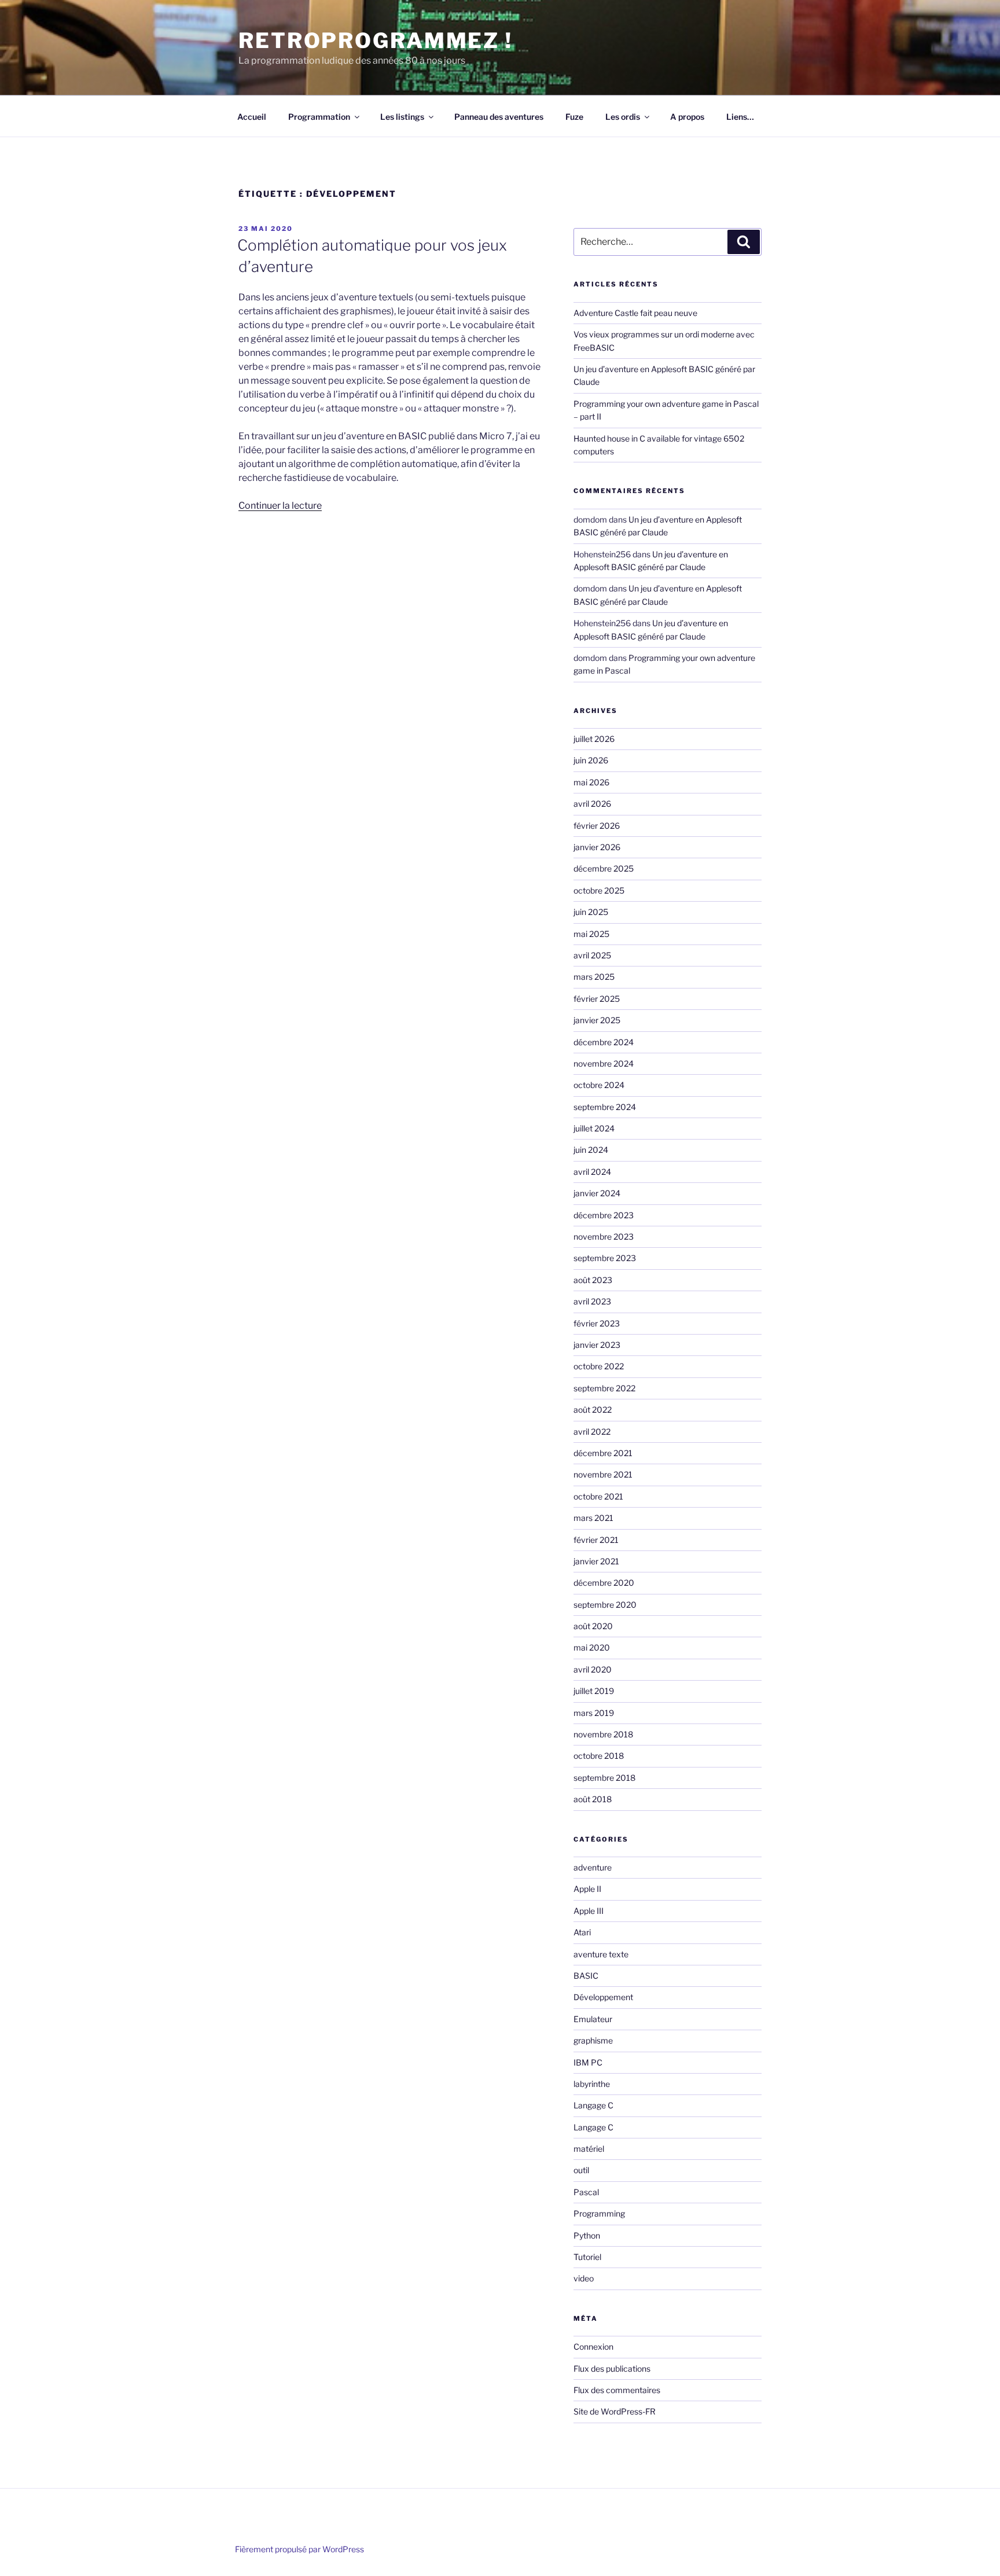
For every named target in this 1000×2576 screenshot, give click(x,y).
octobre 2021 (598, 1496)
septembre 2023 (605, 1258)
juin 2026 (591, 760)
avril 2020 (593, 1669)
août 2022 (593, 1410)
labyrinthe (592, 2084)
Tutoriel (587, 2257)
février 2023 (597, 1323)
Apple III (589, 1911)
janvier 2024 (597, 1193)
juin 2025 (591, 912)
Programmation (319, 117)
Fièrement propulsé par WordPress (299, 2549)
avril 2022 (592, 1432)
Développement (603, 1997)
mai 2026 (591, 782)
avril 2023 (592, 1301)
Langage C (593, 2105)
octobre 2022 (599, 1366)
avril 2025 (592, 955)
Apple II (587, 1889)
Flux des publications (612, 2369)
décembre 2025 (604, 868)
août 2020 (593, 1626)
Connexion (593, 2347)
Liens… (740, 117)
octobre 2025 (599, 890)
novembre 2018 (603, 1734)
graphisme (593, 2040)
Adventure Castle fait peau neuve (635, 313)
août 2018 (593, 1799)
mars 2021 (593, 1518)
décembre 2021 (603, 1453)
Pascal (586, 2192)
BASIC (586, 1976)
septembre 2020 (605, 1605)
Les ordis (623, 117)
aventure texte (601, 1954)
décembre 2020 (604, 1583)
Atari (582, 1932)
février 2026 (597, 826)
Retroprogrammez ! (376, 41)
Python (587, 2235)
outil (581, 2170)
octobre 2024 (599, 1085)
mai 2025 (591, 934)
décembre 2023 (604, 1215)
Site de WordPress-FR (615, 2411)
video (584, 2278)
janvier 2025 (597, 1020)
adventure (593, 1867)
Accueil (252, 117)
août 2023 (593, 1280)
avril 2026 (592, 804)
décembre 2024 (604, 1042)
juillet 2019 (594, 1691)
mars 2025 (594, 977)
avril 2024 (592, 1172)
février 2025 (597, 999)
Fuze (574, 117)
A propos (687, 117)
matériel (589, 2149)
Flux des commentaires (617, 2390)
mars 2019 (594, 1713)
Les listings (402, 117)
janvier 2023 (597, 1345)
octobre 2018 (599, 1756)
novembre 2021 (603, 1474)
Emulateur (593, 2019)
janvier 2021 (596, 1561)
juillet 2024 (594, 1128)
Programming (599, 2213)
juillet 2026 (594, 739)
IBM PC (588, 2062)
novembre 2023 (604, 1236)
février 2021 (596, 1540)
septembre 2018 (604, 1778)
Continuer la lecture (280, 506)
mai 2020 (592, 1647)
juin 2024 (591, 1150)
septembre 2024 (605, 1107)
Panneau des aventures (499, 117)
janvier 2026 (597, 847)
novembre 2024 (604, 1063)
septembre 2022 (604, 1388)
